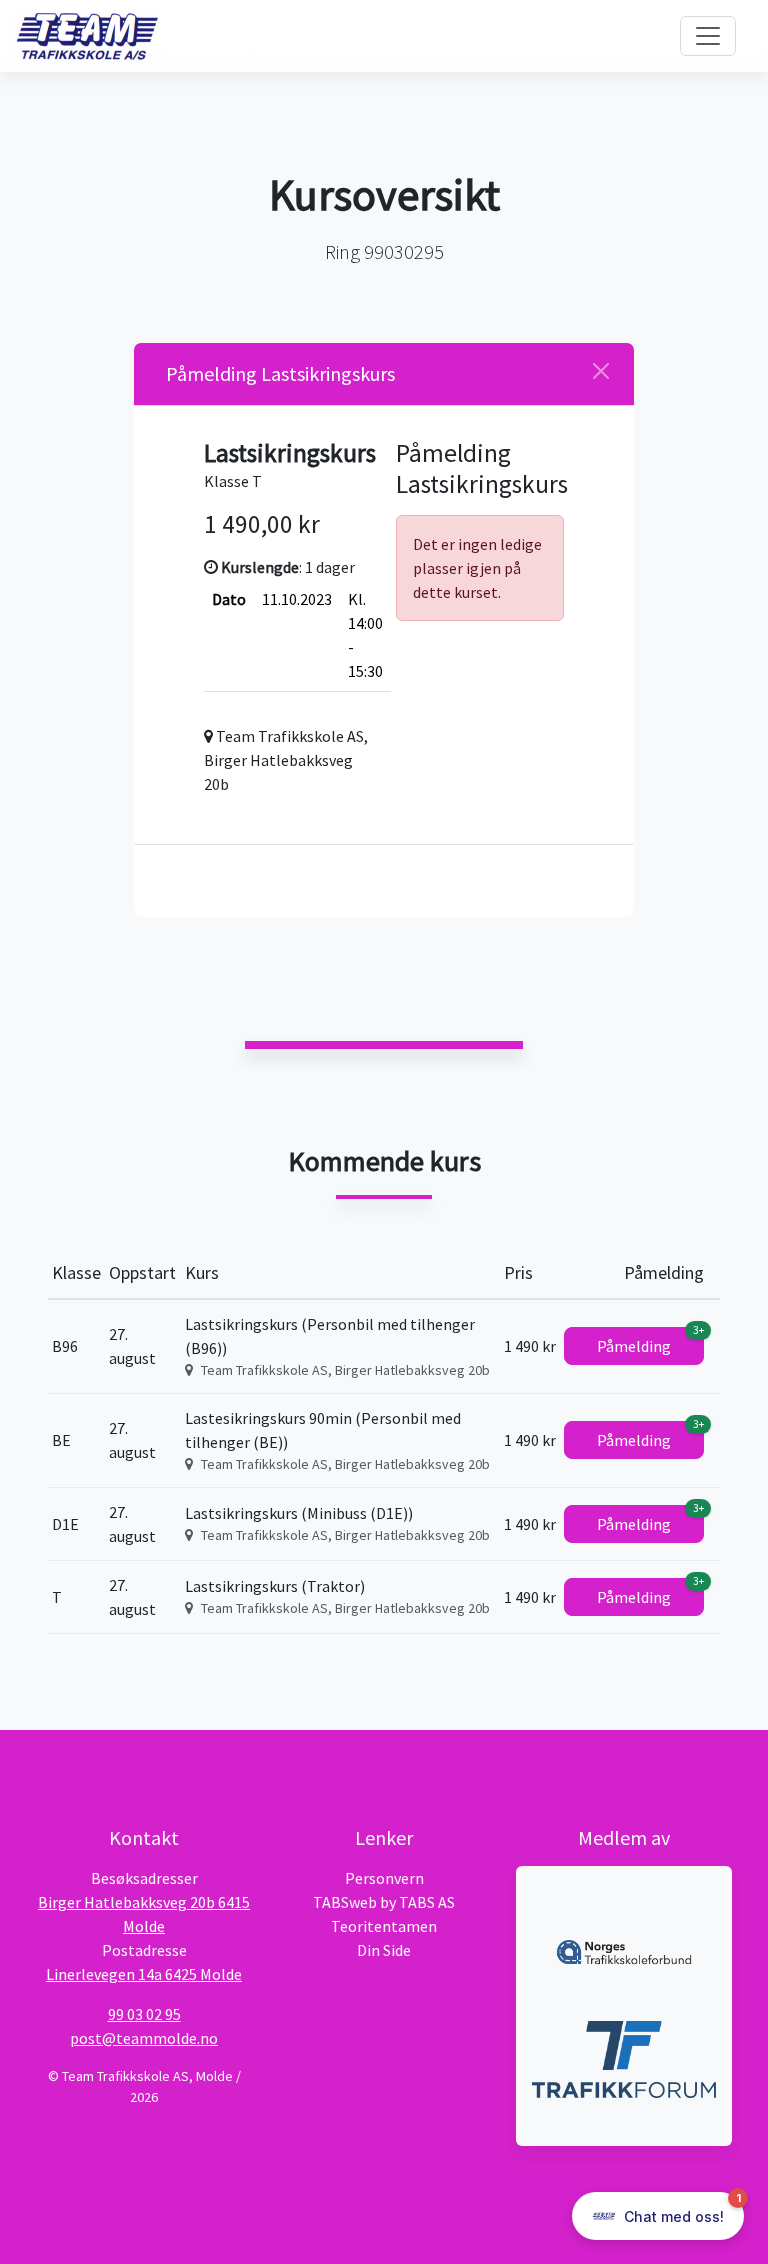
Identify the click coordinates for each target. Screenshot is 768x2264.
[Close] (601, 371)
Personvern (384, 1878)
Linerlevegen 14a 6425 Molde (144, 1974)
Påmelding (650, 1341)
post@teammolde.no (144, 2038)
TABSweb (345, 1902)
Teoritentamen (384, 1926)
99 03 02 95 (144, 2014)
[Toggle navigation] (708, 36)
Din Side (384, 1950)
